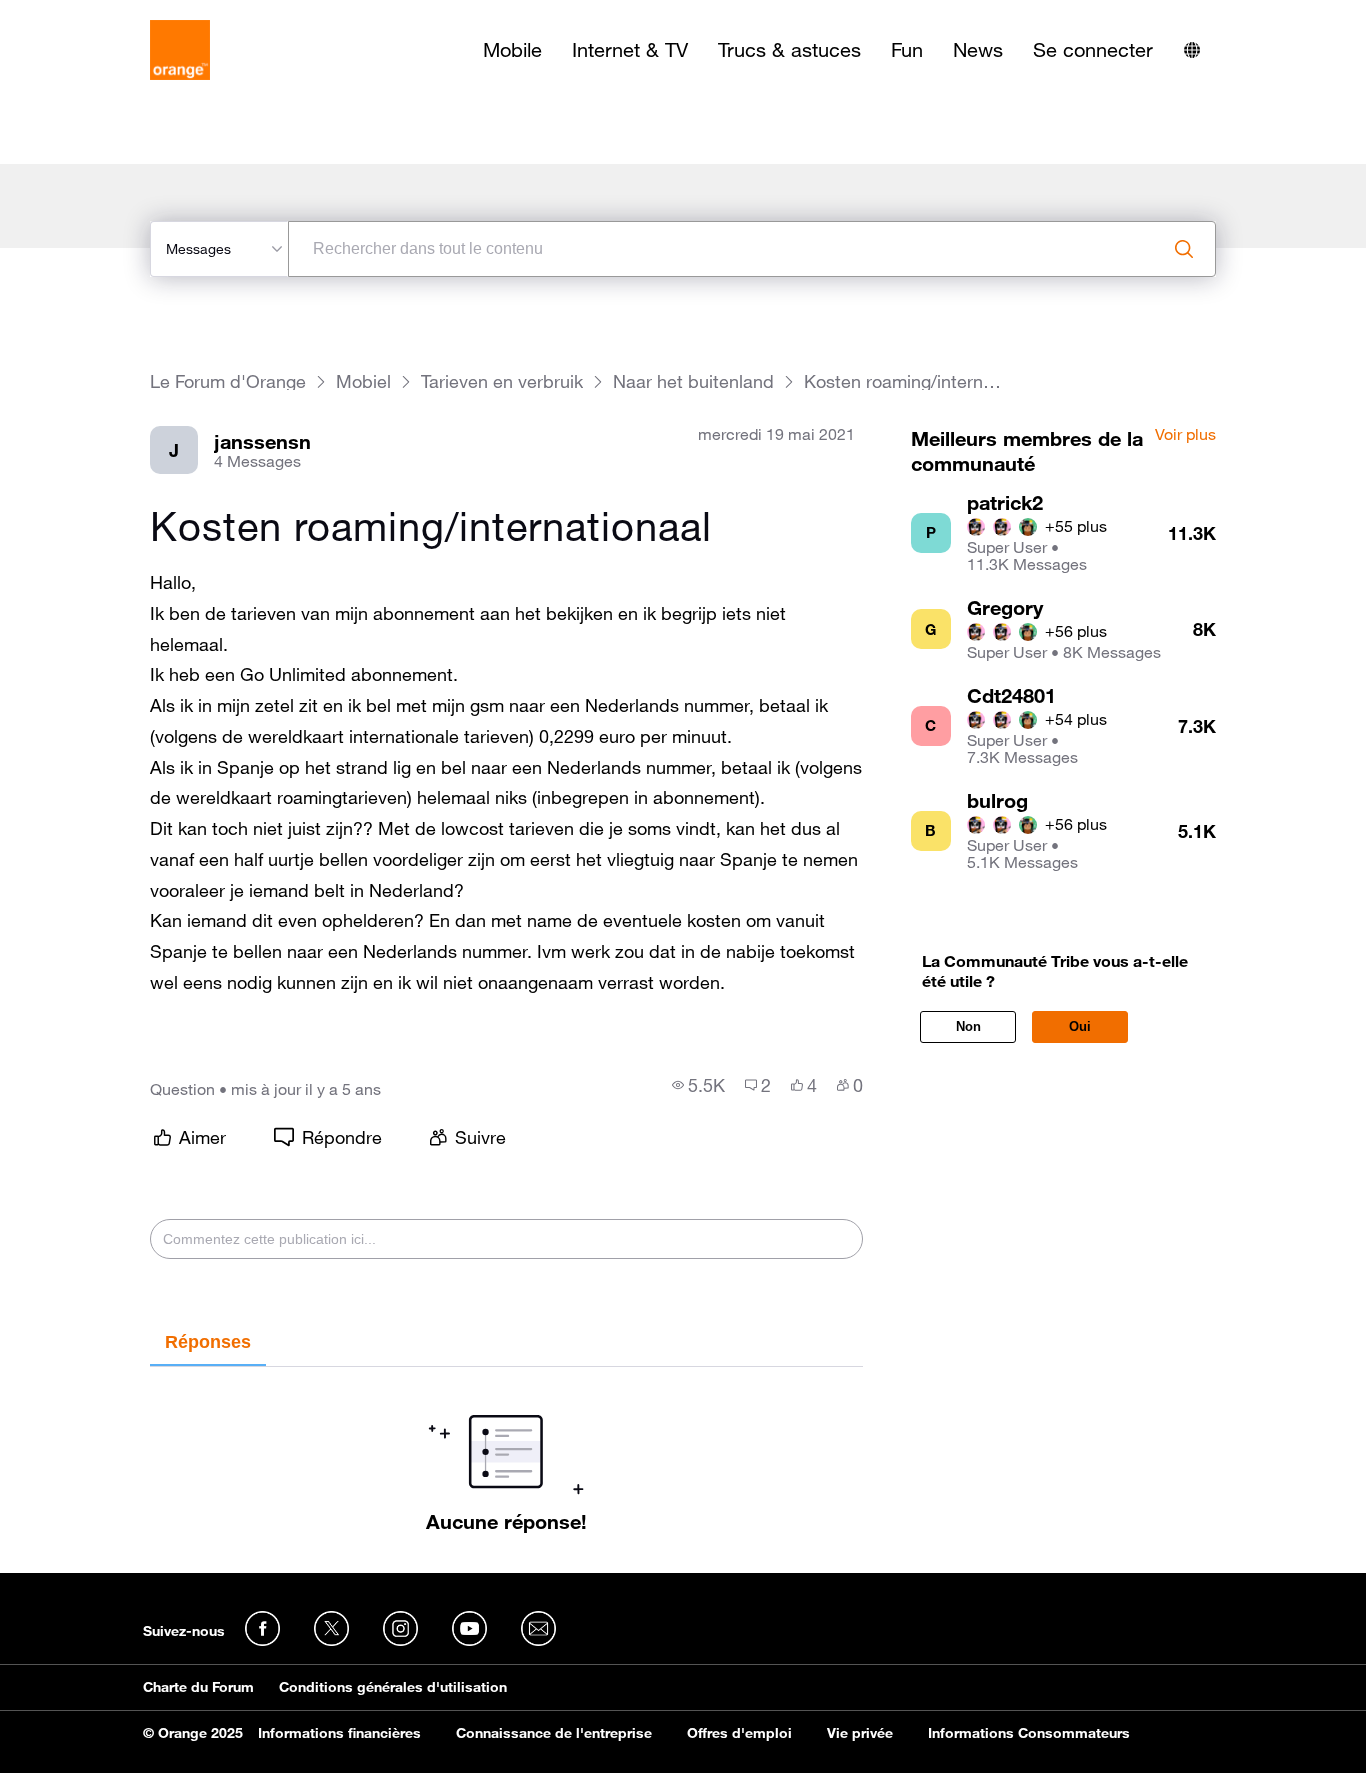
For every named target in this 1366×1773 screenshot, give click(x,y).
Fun (907, 50)
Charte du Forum (198, 1687)
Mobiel (363, 381)
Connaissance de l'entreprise (554, 1733)
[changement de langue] (1192, 50)
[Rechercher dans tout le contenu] (1184, 249)
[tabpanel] (506, 1450)
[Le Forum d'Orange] (180, 50)
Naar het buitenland (693, 381)
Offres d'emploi (739, 1733)
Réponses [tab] (208, 1342)
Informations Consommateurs (1029, 1733)
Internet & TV (630, 50)
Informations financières (339, 1733)
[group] (698, 1085)
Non (968, 1026)
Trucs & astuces (789, 50)
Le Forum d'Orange (228, 381)
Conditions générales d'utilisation (393, 1687)
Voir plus (1185, 435)
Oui (1080, 1026)
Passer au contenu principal (106, 15)
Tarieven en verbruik (502, 381)
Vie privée (860, 1733)
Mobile (512, 50)
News (978, 50)
